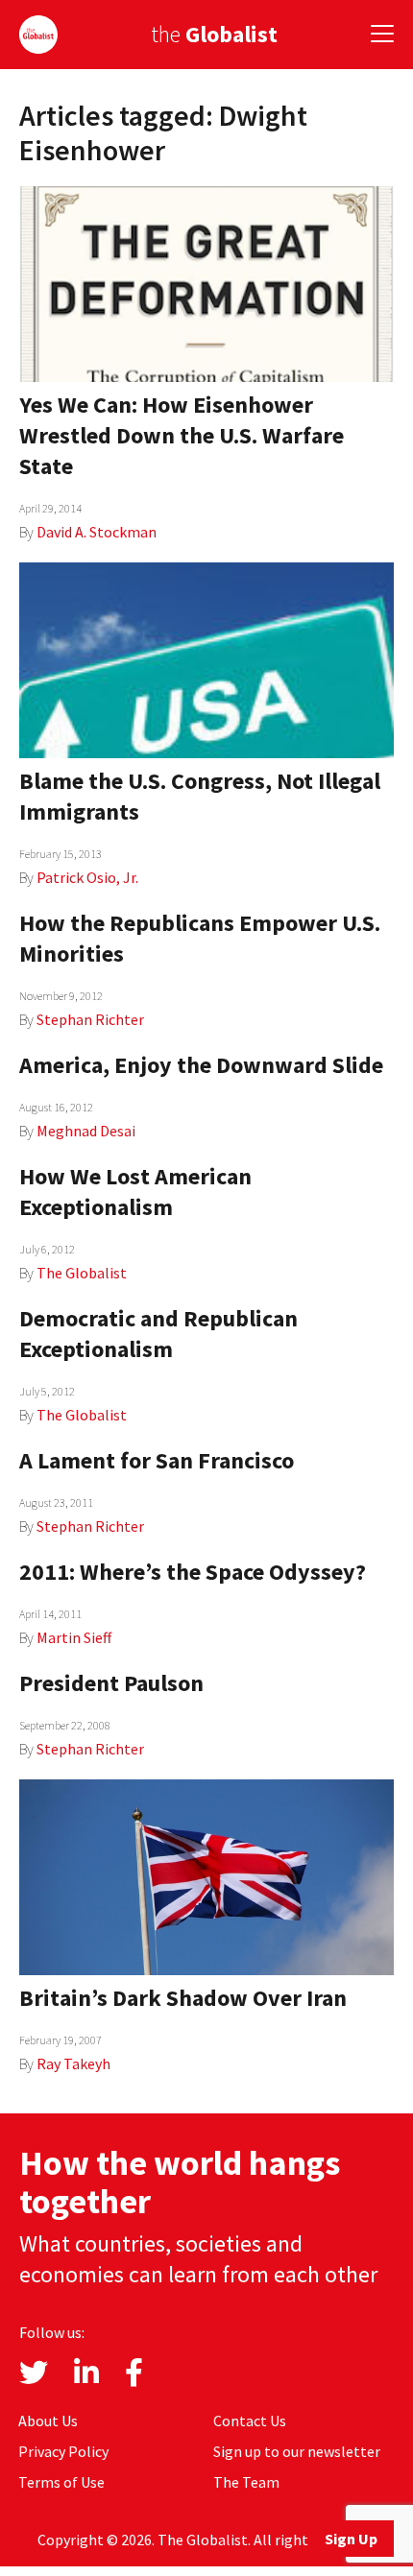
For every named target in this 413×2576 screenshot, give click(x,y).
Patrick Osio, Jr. (87, 877)
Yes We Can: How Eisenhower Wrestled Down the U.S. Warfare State (182, 435)
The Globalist (82, 1273)
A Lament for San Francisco (157, 1460)
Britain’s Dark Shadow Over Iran (183, 1998)
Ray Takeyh (73, 2063)
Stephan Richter (90, 1019)
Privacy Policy (63, 2451)
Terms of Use (61, 2482)
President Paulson (111, 1683)
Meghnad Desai (86, 1131)
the (214, 34)
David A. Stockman (97, 532)
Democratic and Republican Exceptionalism (158, 1334)
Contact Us (250, 2421)
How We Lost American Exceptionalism (135, 1192)
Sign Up (351, 2539)
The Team (246, 2482)
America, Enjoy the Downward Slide (201, 1065)
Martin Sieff (74, 1637)
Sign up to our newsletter (297, 2451)
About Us (48, 2421)
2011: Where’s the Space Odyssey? (193, 1572)
